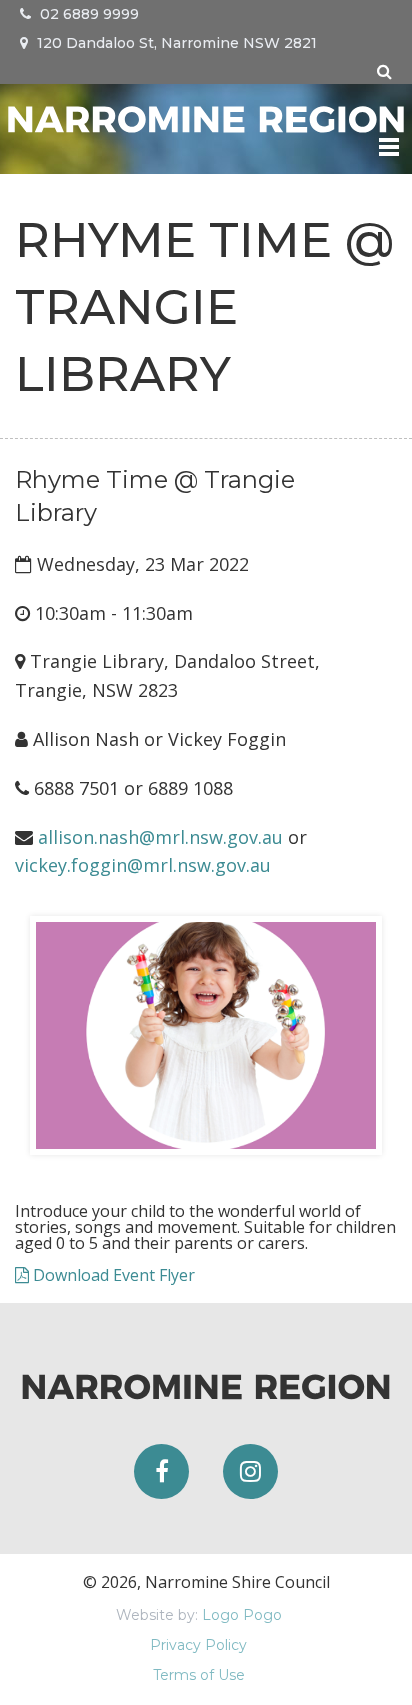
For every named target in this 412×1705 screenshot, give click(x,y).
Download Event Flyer (112, 1275)
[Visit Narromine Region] (206, 116)
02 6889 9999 (87, 14)
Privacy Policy (198, 1645)
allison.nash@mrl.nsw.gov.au (160, 837)
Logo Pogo (242, 1615)
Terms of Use (199, 1675)
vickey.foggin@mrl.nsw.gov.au (143, 865)
